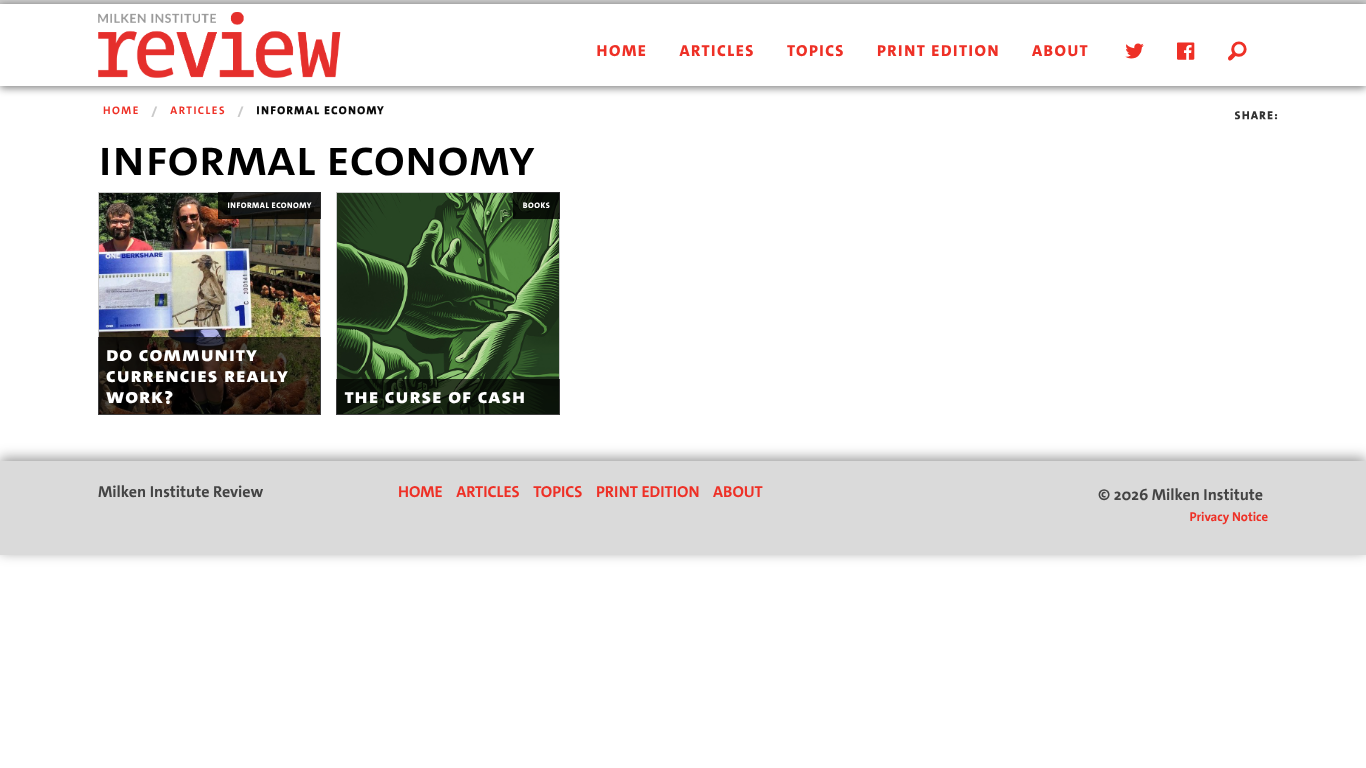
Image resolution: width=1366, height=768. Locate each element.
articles (717, 51)
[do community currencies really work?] (209, 303)
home (622, 51)
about (1060, 51)
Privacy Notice (1228, 517)
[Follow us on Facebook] (1182, 51)
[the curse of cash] (447, 303)
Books (536, 205)
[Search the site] (1238, 51)
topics (816, 51)
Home (121, 110)
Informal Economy (269, 205)
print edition (938, 51)
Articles (198, 110)
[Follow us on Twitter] (1131, 51)
